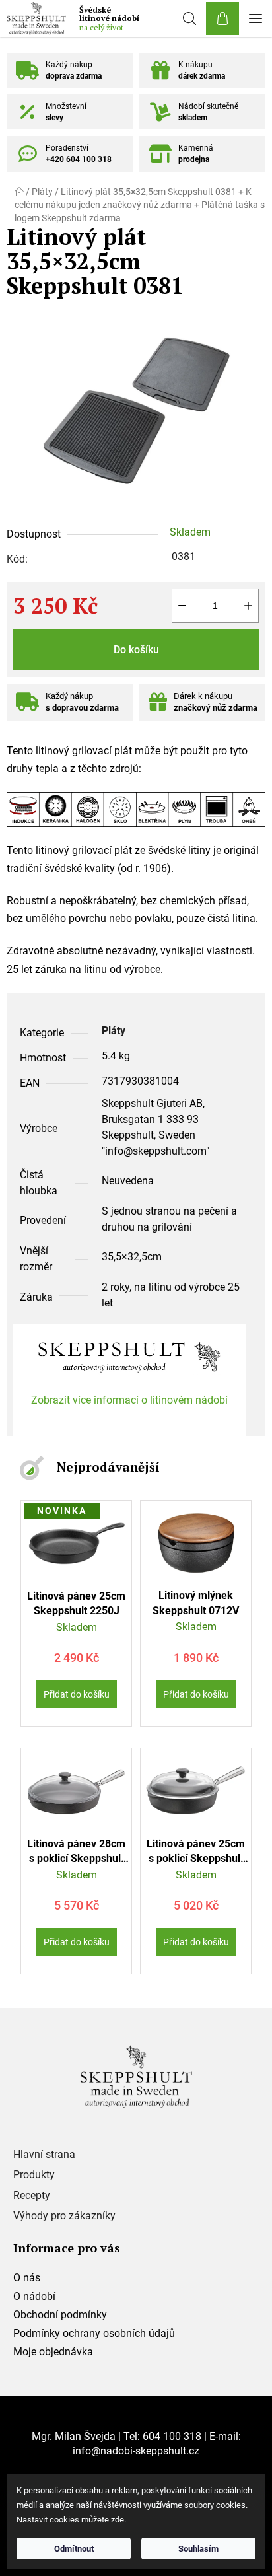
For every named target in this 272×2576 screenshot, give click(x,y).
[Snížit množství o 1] (182, 606)
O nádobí (34, 2296)
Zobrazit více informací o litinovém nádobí (129, 1400)
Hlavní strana (44, 2155)
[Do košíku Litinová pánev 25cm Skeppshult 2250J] (77, 1694)
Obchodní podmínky (60, 2315)
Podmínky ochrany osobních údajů (94, 2333)
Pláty (114, 1031)
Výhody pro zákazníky (64, 2216)
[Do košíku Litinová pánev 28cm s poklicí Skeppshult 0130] (77, 1942)
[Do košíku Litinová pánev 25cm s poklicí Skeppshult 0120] (196, 1942)
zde (118, 2520)
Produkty (34, 2175)
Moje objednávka (53, 2352)
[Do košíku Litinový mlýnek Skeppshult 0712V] (196, 1694)
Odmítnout (74, 2549)
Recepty (32, 2196)
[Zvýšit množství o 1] (248, 606)
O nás (27, 2278)
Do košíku (136, 650)
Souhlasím (198, 2549)
